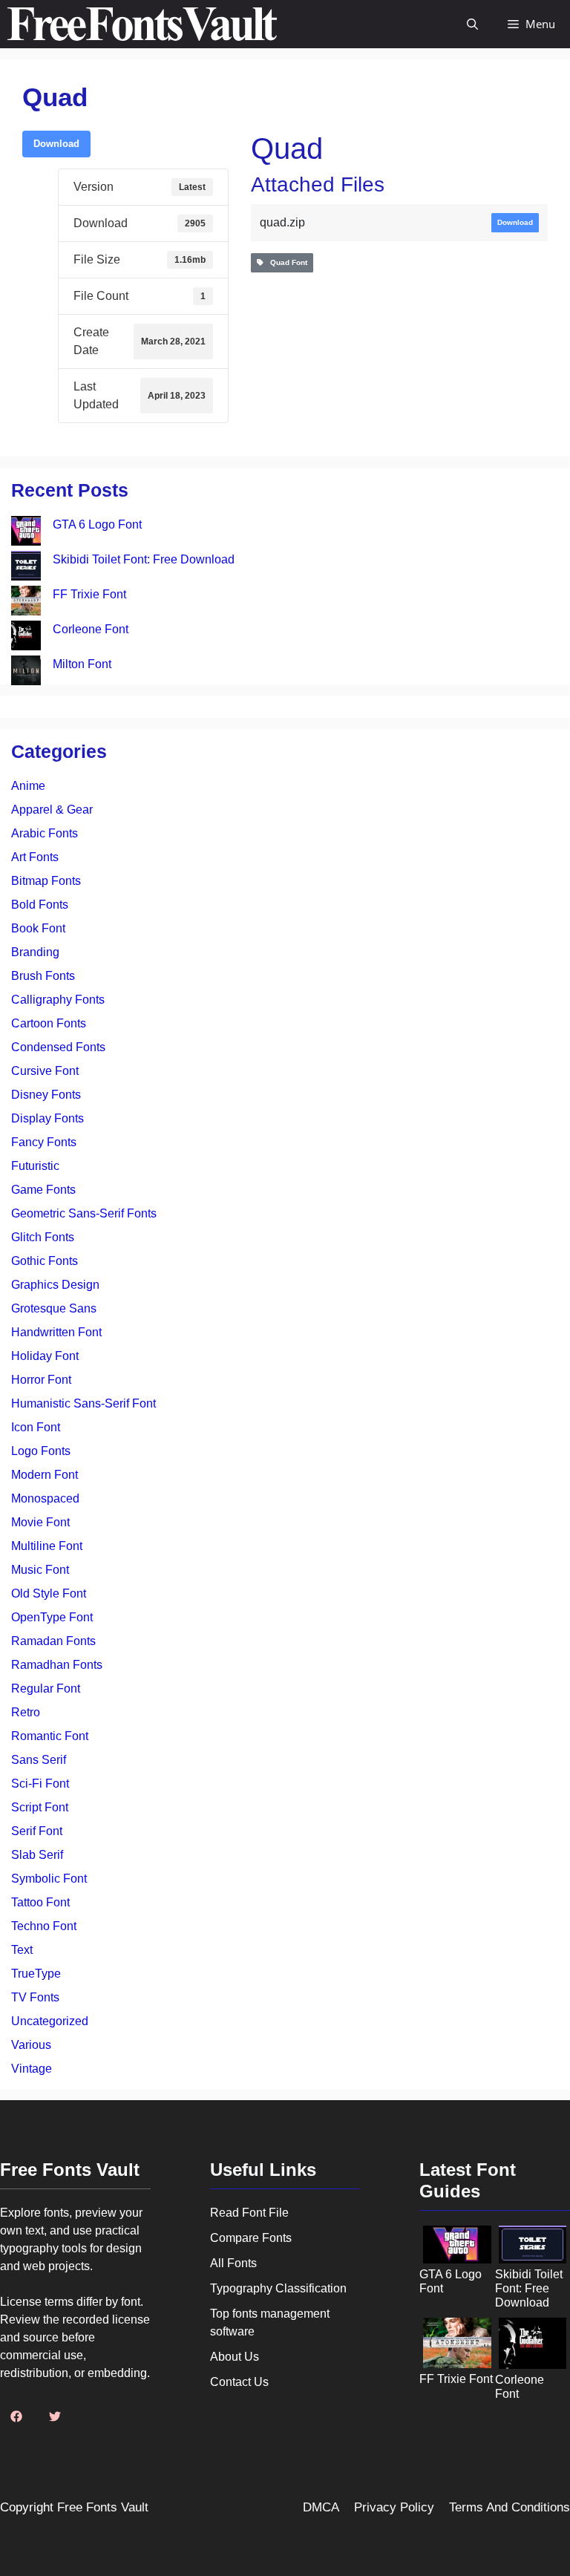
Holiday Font (45, 1356)
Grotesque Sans (54, 1308)
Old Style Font (49, 1593)
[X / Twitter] (55, 2416)
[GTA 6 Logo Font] (26, 533)
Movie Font (40, 1522)
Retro (26, 1712)
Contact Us (239, 2382)
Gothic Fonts (45, 1261)
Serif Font (37, 1831)
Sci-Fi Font (40, 1784)
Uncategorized (50, 2021)
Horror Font (41, 1380)
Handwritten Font (56, 1332)
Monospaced (45, 1498)
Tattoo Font (40, 1902)
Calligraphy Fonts (58, 1000)
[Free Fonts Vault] (142, 24)
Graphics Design (55, 1285)
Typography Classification (278, 2288)
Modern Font (45, 1475)
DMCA (321, 2507)
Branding (35, 952)
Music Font (40, 1570)
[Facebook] (16, 2416)
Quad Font (285, 262)
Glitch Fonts (43, 1237)
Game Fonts (43, 1190)
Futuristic (35, 1166)
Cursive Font (45, 1071)
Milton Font (82, 664)
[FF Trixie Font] (26, 603)
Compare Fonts (251, 2238)
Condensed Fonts (58, 1047)
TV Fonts (35, 1997)
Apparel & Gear (52, 810)
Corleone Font (91, 629)
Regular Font (46, 1689)
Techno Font (44, 1926)
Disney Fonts (46, 1095)
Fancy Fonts (44, 1142)
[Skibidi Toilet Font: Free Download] (26, 568)
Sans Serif (39, 1760)
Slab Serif (37, 1855)
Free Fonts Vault (103, 2507)
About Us (235, 2357)
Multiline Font (47, 1546)
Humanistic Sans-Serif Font (83, 1403)
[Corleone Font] (26, 638)
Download (56, 144)
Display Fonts (47, 1118)
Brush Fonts (43, 976)
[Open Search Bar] (472, 24)
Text (22, 1950)
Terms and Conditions (510, 2507)
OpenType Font (52, 1617)
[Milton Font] (26, 673)
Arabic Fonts (45, 833)
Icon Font (36, 1427)
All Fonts (233, 2263)
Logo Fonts (41, 1451)
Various (31, 2045)
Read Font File (249, 2213)
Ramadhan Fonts (57, 1665)
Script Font (40, 1807)
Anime (28, 786)
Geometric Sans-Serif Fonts (84, 1213)
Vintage (32, 2069)
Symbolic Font (49, 1879)
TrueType (36, 1974)
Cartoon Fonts (49, 1023)
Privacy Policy (394, 2507)
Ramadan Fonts (53, 1641)
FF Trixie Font (89, 594)
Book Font (38, 928)
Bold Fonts (40, 905)
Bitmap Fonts (46, 881)
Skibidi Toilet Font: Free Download (144, 559)
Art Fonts (35, 857)
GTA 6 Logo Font (97, 524)
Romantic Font (50, 1736)
